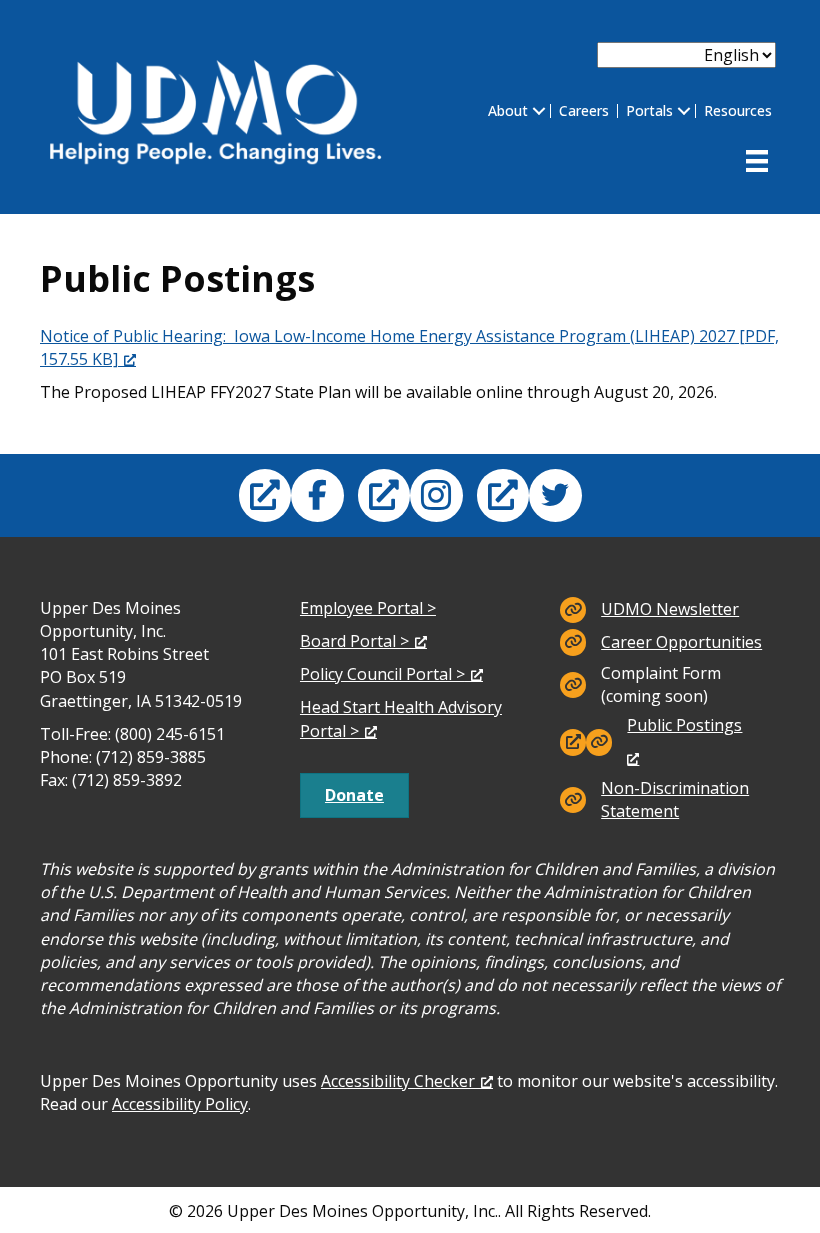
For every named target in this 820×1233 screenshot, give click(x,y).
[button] (539, 111)
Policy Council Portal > (382, 674)
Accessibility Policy (180, 1104)
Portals (649, 111)
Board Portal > (354, 641)
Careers (584, 111)
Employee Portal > (368, 608)
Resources (738, 111)
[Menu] (757, 161)
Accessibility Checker (398, 1081)
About (508, 111)
